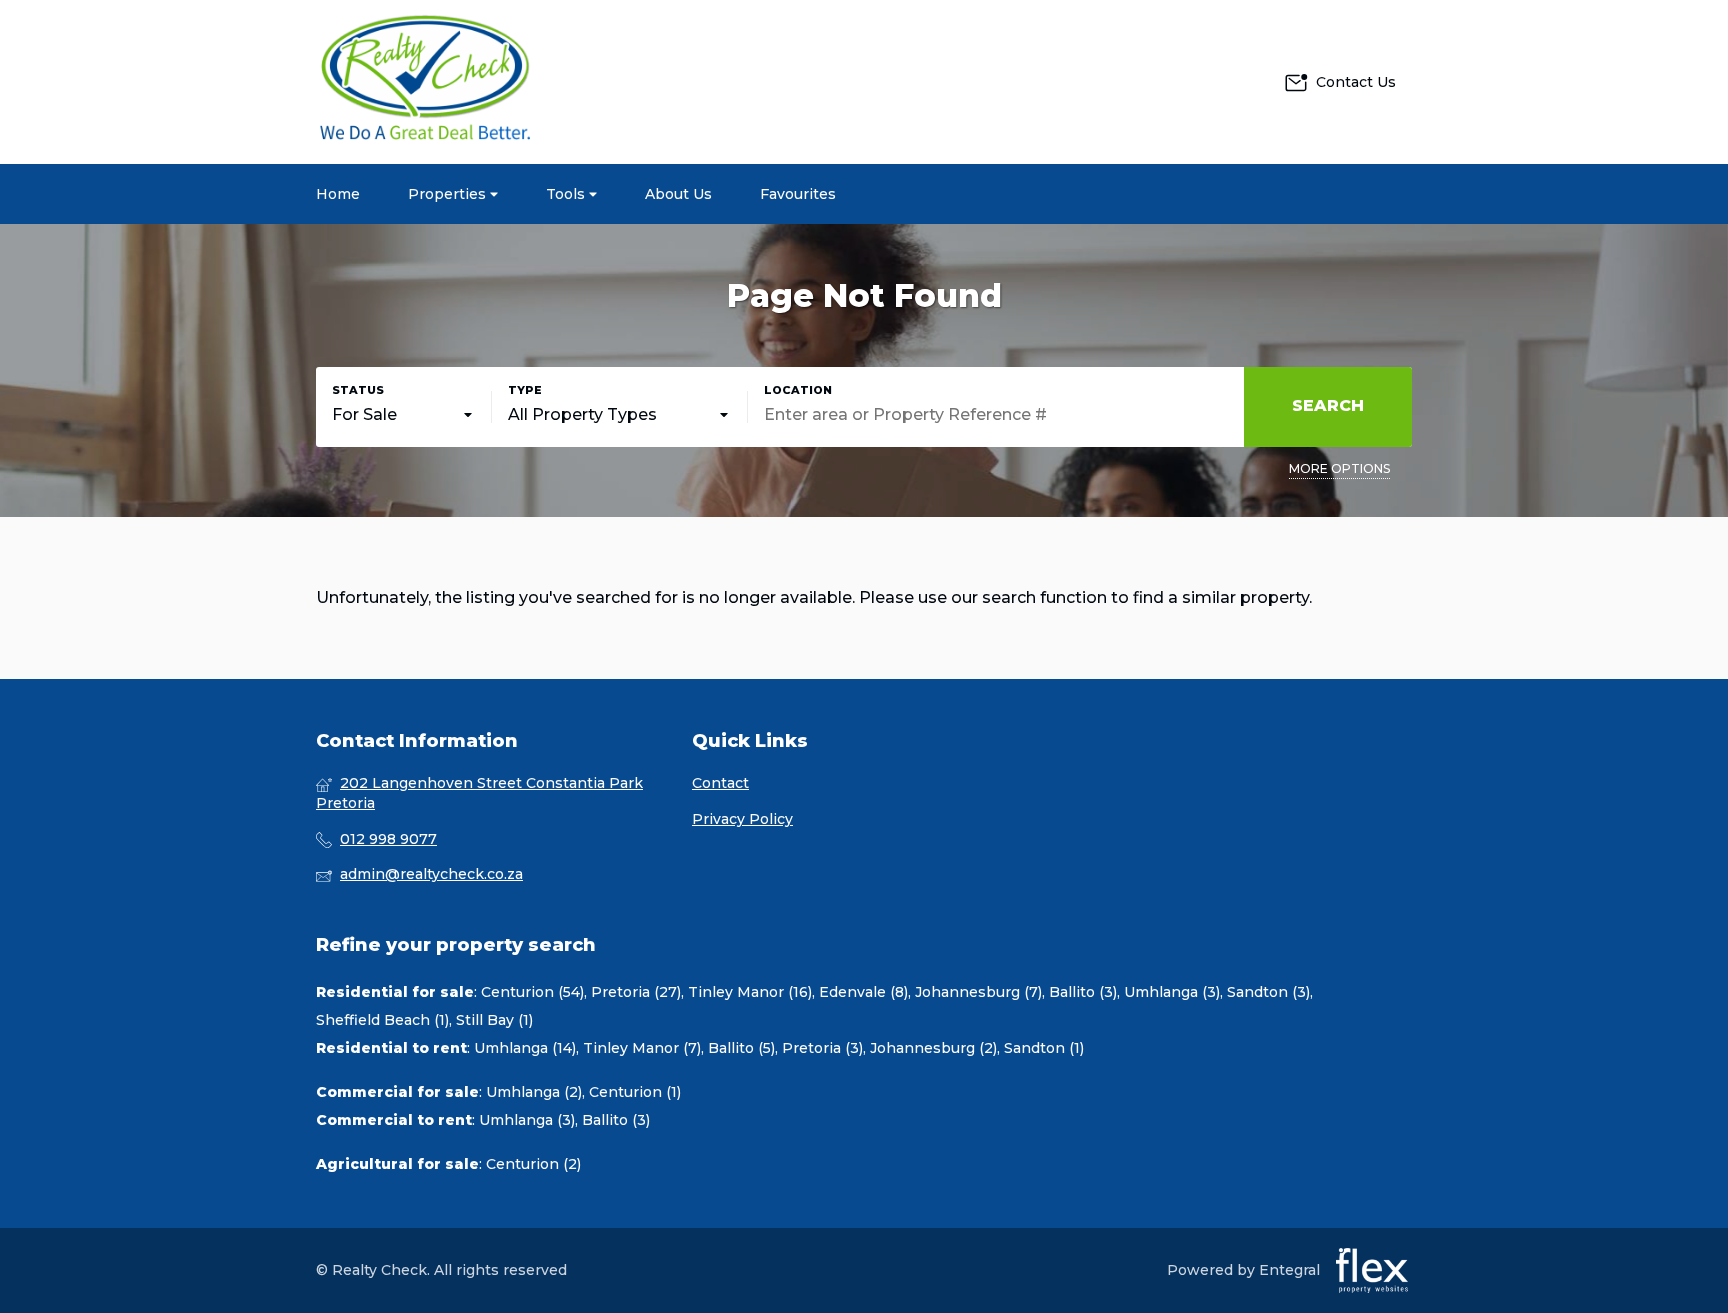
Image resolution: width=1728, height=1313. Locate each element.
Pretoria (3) (822, 1048)
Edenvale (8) (863, 992)
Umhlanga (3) (1172, 992)
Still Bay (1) (494, 1020)
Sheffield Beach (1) (382, 1020)
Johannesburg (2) (933, 1048)
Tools (567, 194)
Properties (449, 194)
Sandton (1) (1044, 1048)
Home (338, 194)
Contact (720, 783)
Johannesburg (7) (978, 992)
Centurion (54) (532, 992)
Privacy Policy (742, 819)
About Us (678, 194)
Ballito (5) (741, 1048)
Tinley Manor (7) (642, 1048)
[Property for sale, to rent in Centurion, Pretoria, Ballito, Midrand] (426, 82)
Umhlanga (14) (525, 1048)
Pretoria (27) (636, 992)
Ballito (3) (1083, 992)
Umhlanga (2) (534, 1092)
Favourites (798, 194)
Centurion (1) (635, 1092)
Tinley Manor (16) (750, 992)
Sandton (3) (1268, 992)
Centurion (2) (533, 1164)
